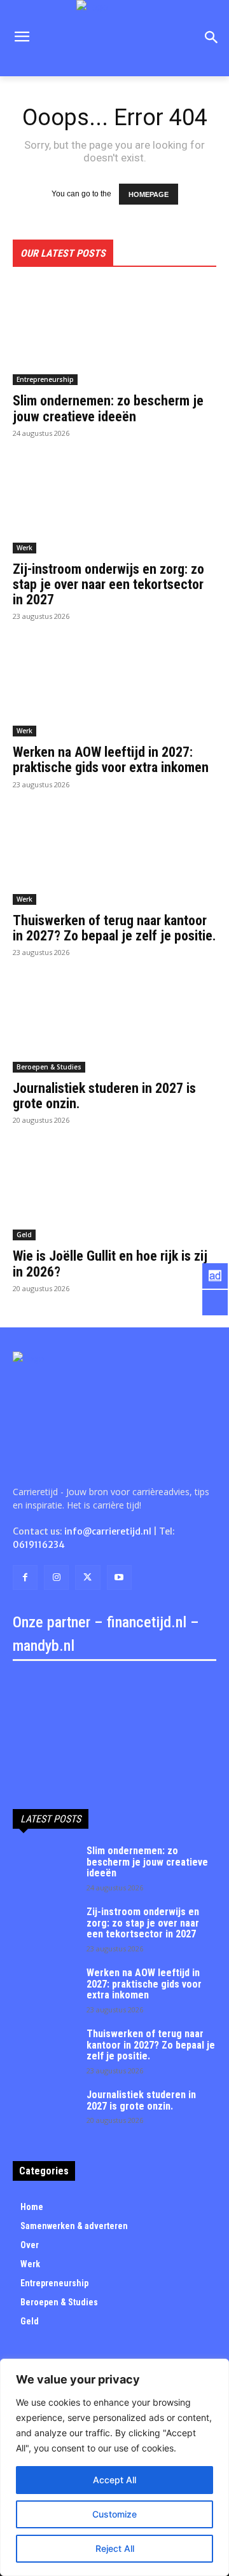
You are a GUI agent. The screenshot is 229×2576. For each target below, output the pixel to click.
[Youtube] (119, 1577)
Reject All (115, 2548)
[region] (114, 2467)
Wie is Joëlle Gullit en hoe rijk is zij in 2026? (110, 1264)
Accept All (114, 2480)
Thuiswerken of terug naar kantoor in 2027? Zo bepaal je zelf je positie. (114, 928)
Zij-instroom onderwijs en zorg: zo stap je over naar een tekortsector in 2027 (108, 584)
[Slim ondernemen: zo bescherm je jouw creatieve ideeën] (114, 334)
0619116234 (39, 1545)
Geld (24, 1235)
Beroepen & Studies (49, 1067)
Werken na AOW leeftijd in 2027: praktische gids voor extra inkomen (111, 760)
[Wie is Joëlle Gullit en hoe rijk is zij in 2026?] (114, 1190)
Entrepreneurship (45, 379)
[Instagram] (56, 1577)
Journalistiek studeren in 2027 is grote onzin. (104, 1096)
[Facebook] (25, 1577)
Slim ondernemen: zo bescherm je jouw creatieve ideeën (108, 408)
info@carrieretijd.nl (108, 1531)
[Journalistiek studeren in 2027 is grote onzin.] (114, 1022)
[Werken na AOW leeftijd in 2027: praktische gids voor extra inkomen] (114, 686)
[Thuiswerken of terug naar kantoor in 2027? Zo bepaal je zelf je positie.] (114, 854)
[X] (87, 1577)
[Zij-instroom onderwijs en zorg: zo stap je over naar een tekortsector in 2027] (114, 503)
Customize (114, 2514)
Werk (24, 548)
